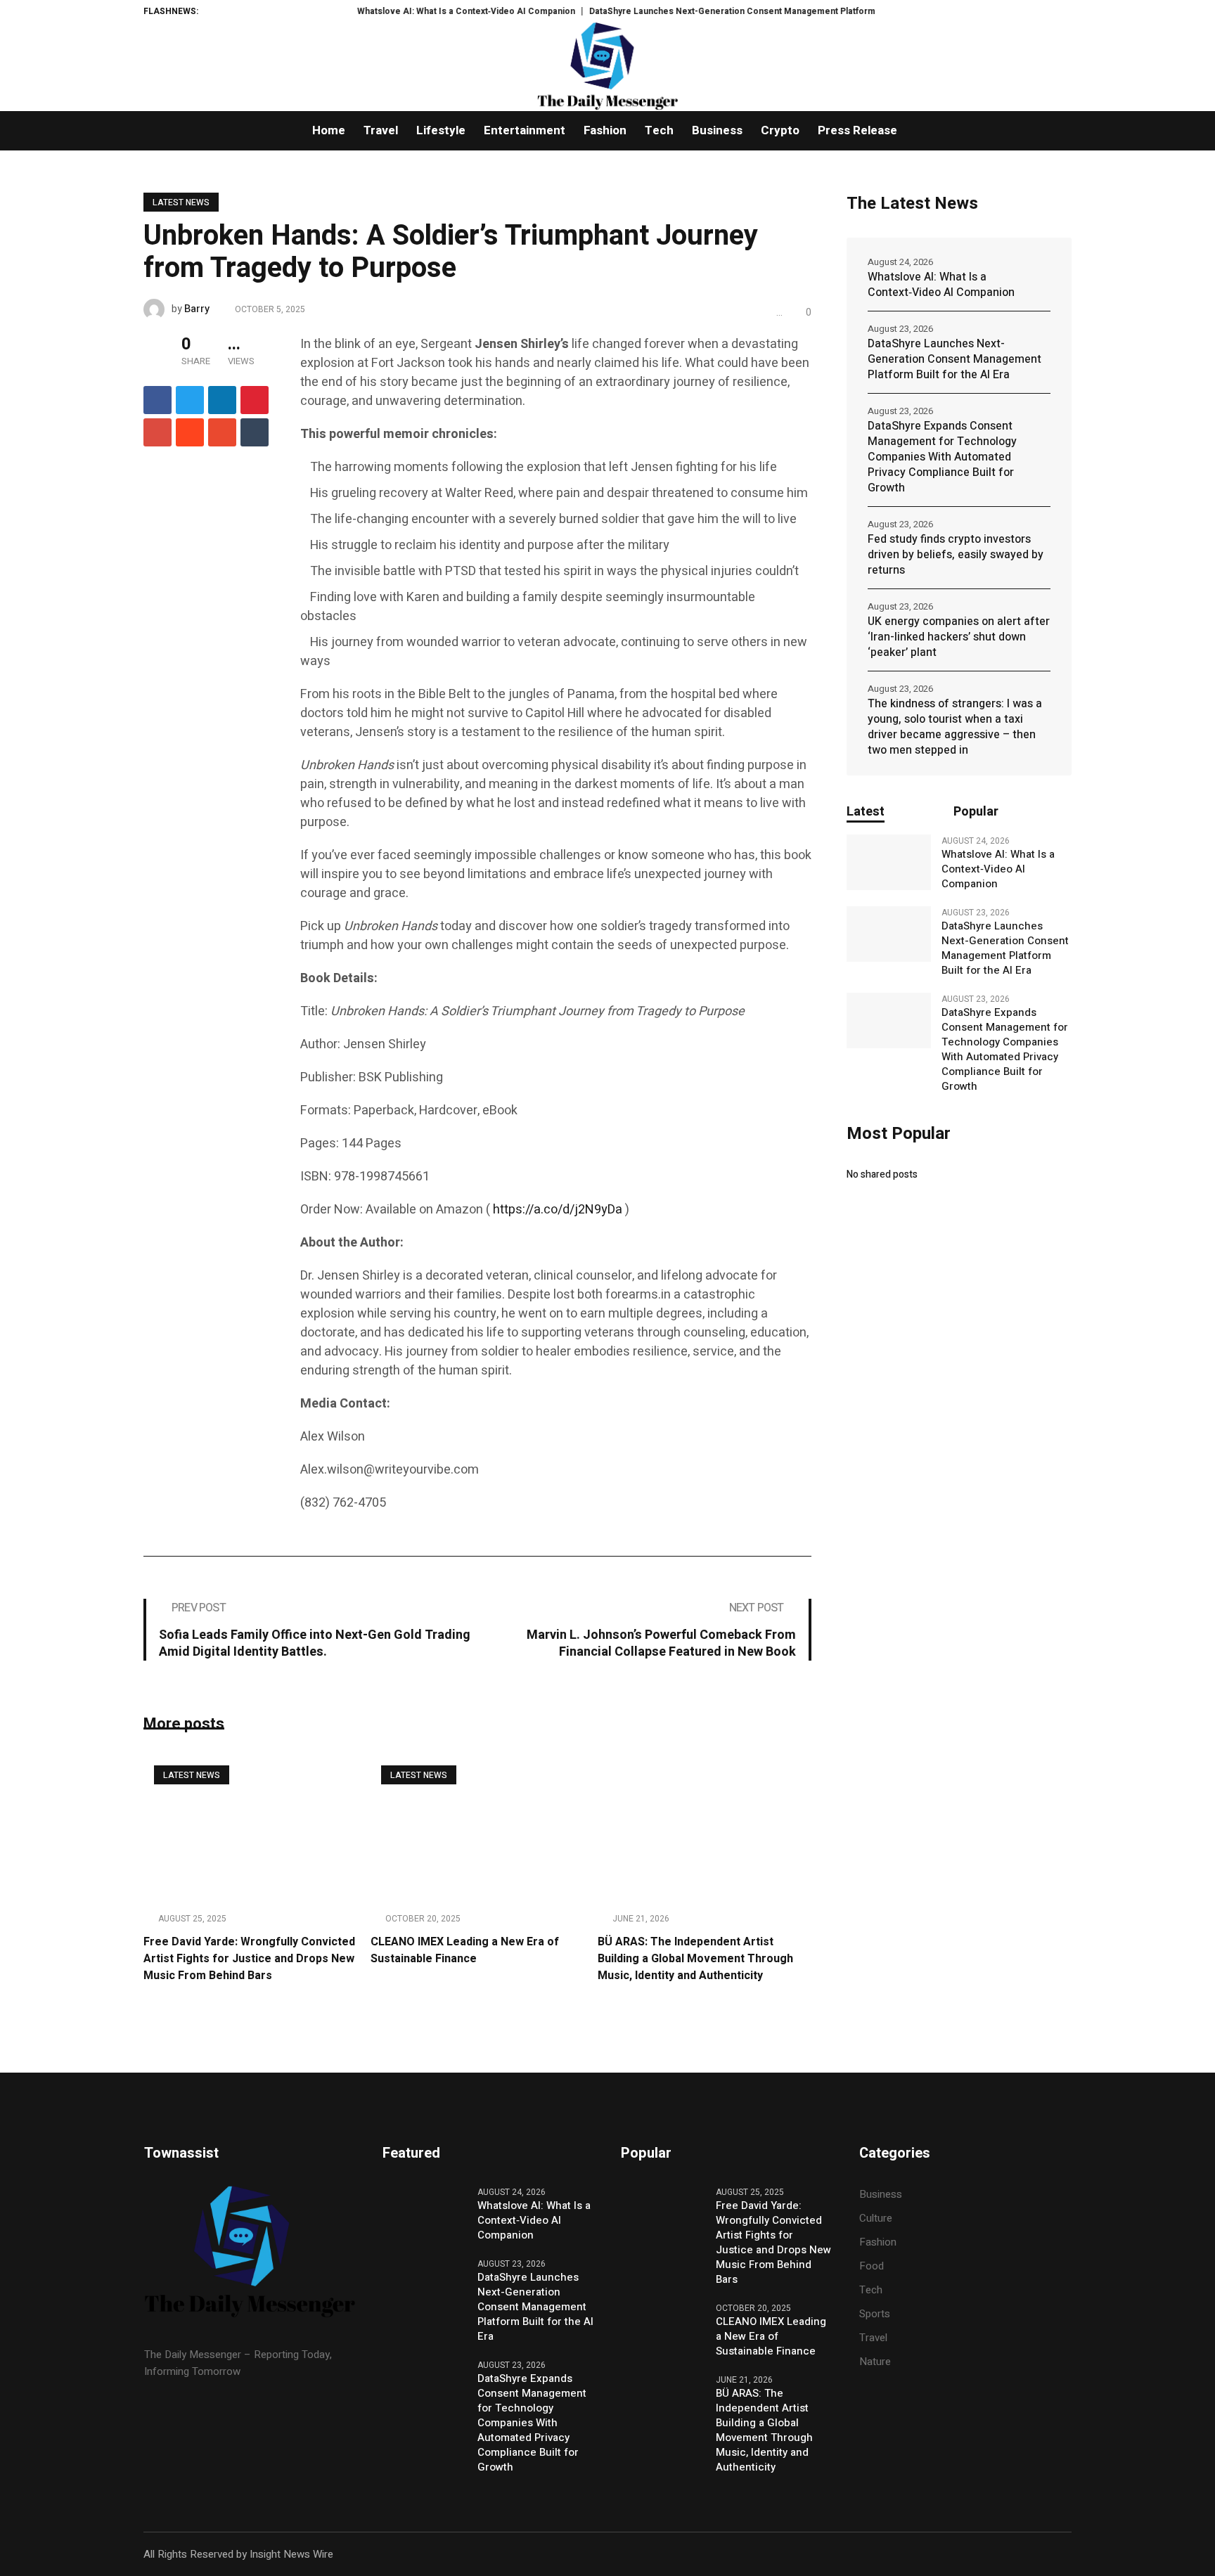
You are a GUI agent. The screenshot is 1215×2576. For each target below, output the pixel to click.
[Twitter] (190, 400)
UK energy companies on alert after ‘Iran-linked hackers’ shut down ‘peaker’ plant (959, 637)
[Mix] (222, 432)
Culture (876, 2218)
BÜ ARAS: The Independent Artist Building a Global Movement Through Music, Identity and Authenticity (695, 1959)
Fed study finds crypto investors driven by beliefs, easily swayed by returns (956, 555)
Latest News (181, 202)
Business (881, 2194)
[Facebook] (157, 400)
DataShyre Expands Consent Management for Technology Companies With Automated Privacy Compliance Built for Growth (942, 457)
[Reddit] (190, 432)
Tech (871, 2290)
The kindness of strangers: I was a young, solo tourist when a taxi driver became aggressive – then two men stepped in (955, 727)
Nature (875, 2362)
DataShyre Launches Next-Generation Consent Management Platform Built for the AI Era (718, 11)
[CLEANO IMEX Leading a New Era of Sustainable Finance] (477, 1827)
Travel (873, 2338)
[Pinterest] (255, 400)
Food (872, 2266)
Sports (875, 2314)
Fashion (878, 2242)
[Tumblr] (255, 432)
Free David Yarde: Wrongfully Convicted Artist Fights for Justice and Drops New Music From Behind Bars (249, 1959)
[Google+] (157, 432)
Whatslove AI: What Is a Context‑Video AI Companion (414, 11)
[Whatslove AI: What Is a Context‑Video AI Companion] (889, 863)
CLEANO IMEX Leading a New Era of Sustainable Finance (465, 1950)
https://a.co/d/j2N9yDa (558, 1210)
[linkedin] (222, 400)
